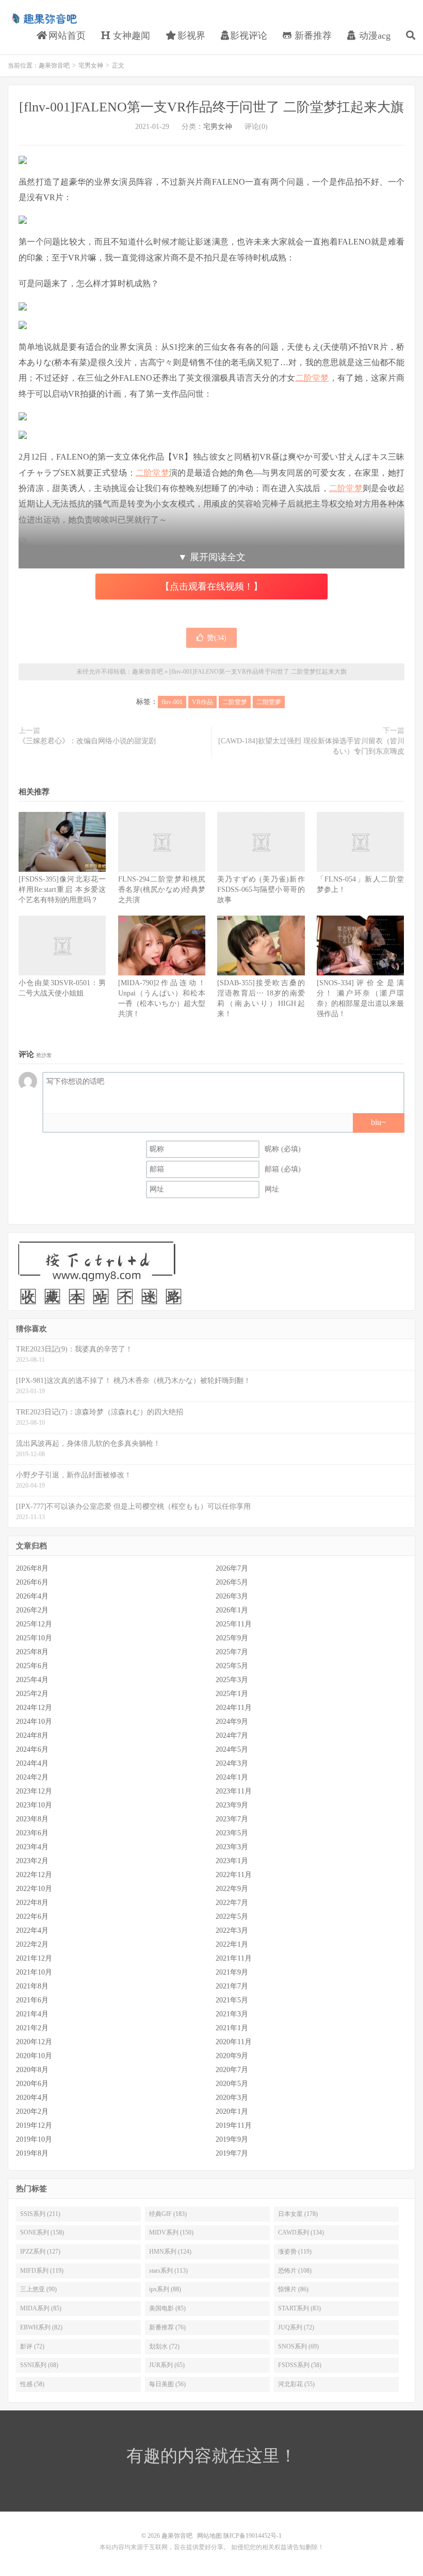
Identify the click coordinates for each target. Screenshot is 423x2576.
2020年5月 (232, 2084)
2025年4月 (32, 1680)
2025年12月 (34, 1624)
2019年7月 (232, 2153)
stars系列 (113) (168, 2271)
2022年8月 (32, 1903)
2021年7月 (232, 1986)
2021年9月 (232, 1972)
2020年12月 (34, 2042)
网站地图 (209, 2536)
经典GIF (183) (168, 2214)
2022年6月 (32, 1917)
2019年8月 (32, 2153)
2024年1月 (232, 1777)
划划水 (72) (164, 2346)
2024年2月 (32, 1777)
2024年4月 (32, 1763)
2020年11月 (234, 2042)
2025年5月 (232, 1666)
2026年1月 (232, 1610)
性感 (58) (32, 2384)
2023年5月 (232, 1833)
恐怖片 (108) (295, 2271)
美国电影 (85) (167, 2308)
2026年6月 (32, 1582)
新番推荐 (312, 36)
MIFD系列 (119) (42, 2271)
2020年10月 (34, 2056)
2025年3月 (232, 1680)
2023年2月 (32, 1861)
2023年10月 (34, 1805)
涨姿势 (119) (295, 2252)
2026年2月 (32, 1610)
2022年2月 (32, 1944)
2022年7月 (232, 1903)
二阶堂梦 (312, 378)
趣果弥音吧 (44, 19)
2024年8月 (32, 1735)
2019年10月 (34, 2139)
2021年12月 (34, 1958)
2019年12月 (34, 2125)
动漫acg (373, 36)
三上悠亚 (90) (38, 2289)
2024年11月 (234, 1708)
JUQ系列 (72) (296, 2327)
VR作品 (202, 702)
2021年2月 (32, 2028)
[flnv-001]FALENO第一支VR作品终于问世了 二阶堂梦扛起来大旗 (211, 107)
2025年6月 (32, 1666)
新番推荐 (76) (167, 2327)
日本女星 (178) (298, 2214)
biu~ (378, 1122)
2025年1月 (232, 1694)
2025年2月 (32, 1694)
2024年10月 (34, 1722)
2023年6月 (32, 1833)
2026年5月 (232, 1582)
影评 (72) (32, 2346)
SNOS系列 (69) (298, 2346)
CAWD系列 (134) (301, 2232)
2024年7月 (232, 1735)
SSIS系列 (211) (40, 2214)
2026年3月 (232, 1596)
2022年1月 (232, 1944)
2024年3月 (232, 1763)
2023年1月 (232, 1861)
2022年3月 (232, 1930)
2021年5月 (232, 2000)
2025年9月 (232, 1638)
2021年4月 (32, 2014)
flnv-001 (172, 702)
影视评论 (249, 36)
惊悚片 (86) (293, 2289)
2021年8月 (32, 1986)
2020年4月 (32, 2098)
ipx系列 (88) (165, 2289)
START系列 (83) (299, 2308)
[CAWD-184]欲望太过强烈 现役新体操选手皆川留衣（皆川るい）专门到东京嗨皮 (311, 746)
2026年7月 (232, 1568)
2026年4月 (32, 1596)
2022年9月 (232, 1889)
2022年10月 (34, 1889)
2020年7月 (232, 2070)
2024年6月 (32, 1749)
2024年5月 (232, 1749)
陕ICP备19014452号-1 (253, 2536)
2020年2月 (32, 2112)
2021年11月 (234, 1958)
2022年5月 (232, 1917)
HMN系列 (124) (170, 2252)
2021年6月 (32, 2000)
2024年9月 (232, 1722)
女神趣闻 (130, 36)
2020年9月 (232, 2056)
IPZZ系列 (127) (40, 2252)
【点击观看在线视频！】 (211, 586)
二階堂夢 (269, 702)
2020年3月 (232, 2098)
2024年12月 (34, 1708)
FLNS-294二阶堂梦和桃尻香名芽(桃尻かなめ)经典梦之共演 (162, 890)
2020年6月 (32, 2084)
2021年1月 (232, 2028)
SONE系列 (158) (42, 2232)
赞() (217, 638)
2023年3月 (232, 1847)
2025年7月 (232, 1652)
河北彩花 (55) (296, 2384)
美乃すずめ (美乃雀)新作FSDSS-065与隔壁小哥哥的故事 (261, 890)
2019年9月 (232, 2139)
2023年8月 (32, 1819)
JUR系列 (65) (167, 2365)
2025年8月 (32, 1652)
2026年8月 (32, 1568)
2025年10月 (34, 1638)
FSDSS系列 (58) (300, 2365)
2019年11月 (234, 2125)
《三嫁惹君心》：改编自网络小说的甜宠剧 (87, 741)
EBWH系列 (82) (41, 2327)
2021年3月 (232, 2014)
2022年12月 (34, 1875)
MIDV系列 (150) (171, 2232)
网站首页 (66, 36)
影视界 (190, 36)
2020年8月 (32, 2070)
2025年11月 (234, 1624)
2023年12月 (34, 1791)
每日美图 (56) (167, 2384)
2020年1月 (232, 2112)
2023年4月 (32, 1847)
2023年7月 (232, 1819)
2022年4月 (32, 1930)
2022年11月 (234, 1875)
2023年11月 (234, 1791)
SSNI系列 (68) (39, 2365)
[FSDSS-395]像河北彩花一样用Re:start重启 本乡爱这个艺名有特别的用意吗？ (62, 890)
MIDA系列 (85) (41, 2308)
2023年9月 (232, 1805)
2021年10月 (34, 1972)
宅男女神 (91, 66)
